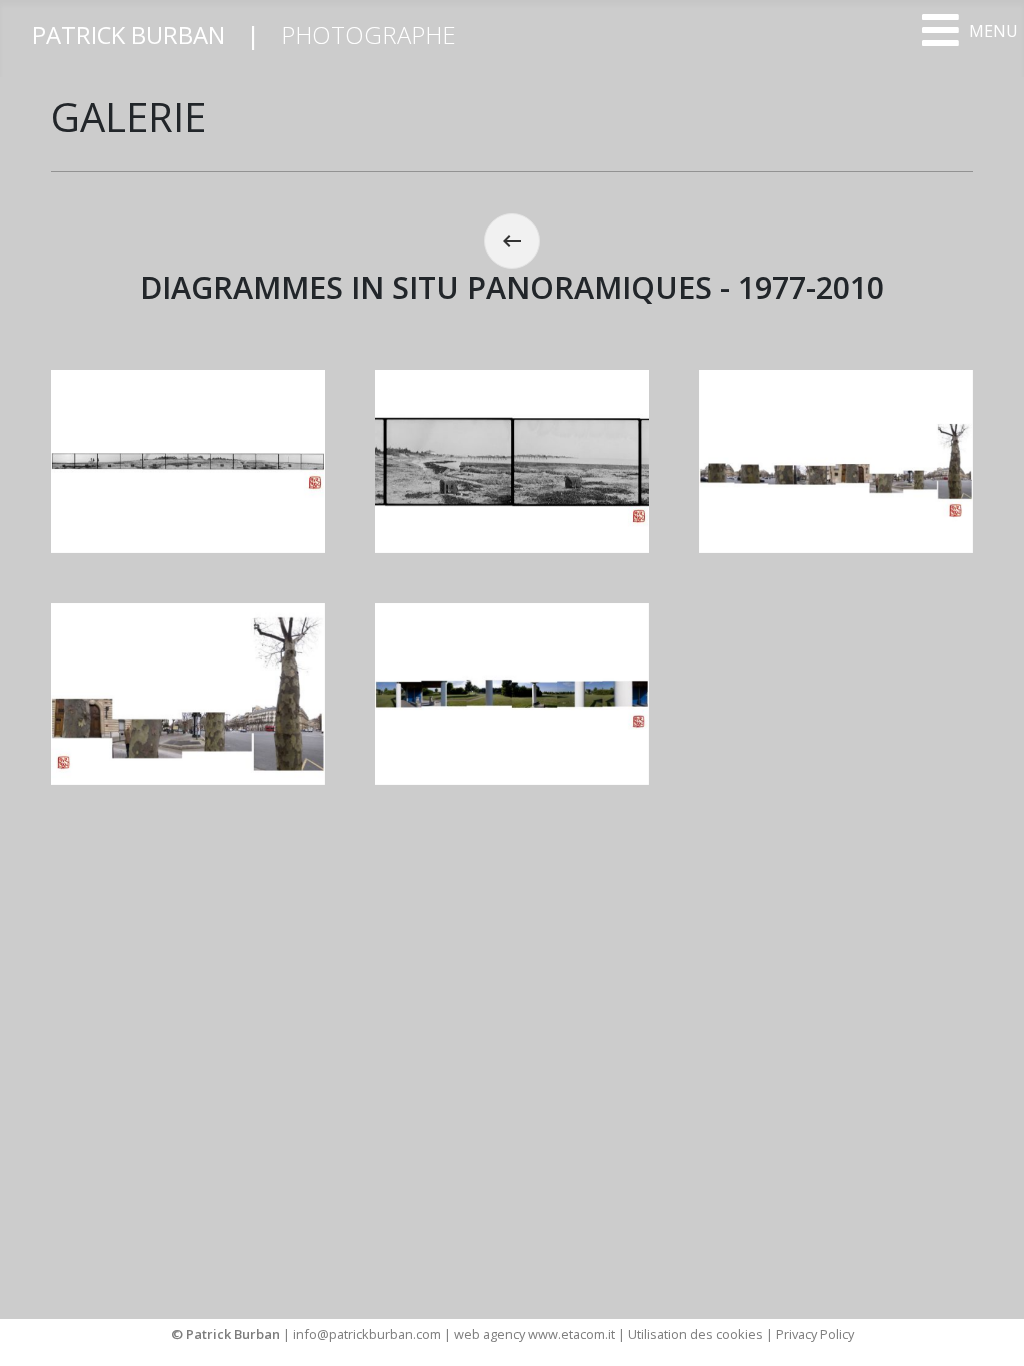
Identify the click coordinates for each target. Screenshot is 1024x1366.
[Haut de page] (989, 1329)
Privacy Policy (815, 1334)
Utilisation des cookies (695, 1334)
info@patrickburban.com (367, 1334)
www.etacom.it (573, 1334)
